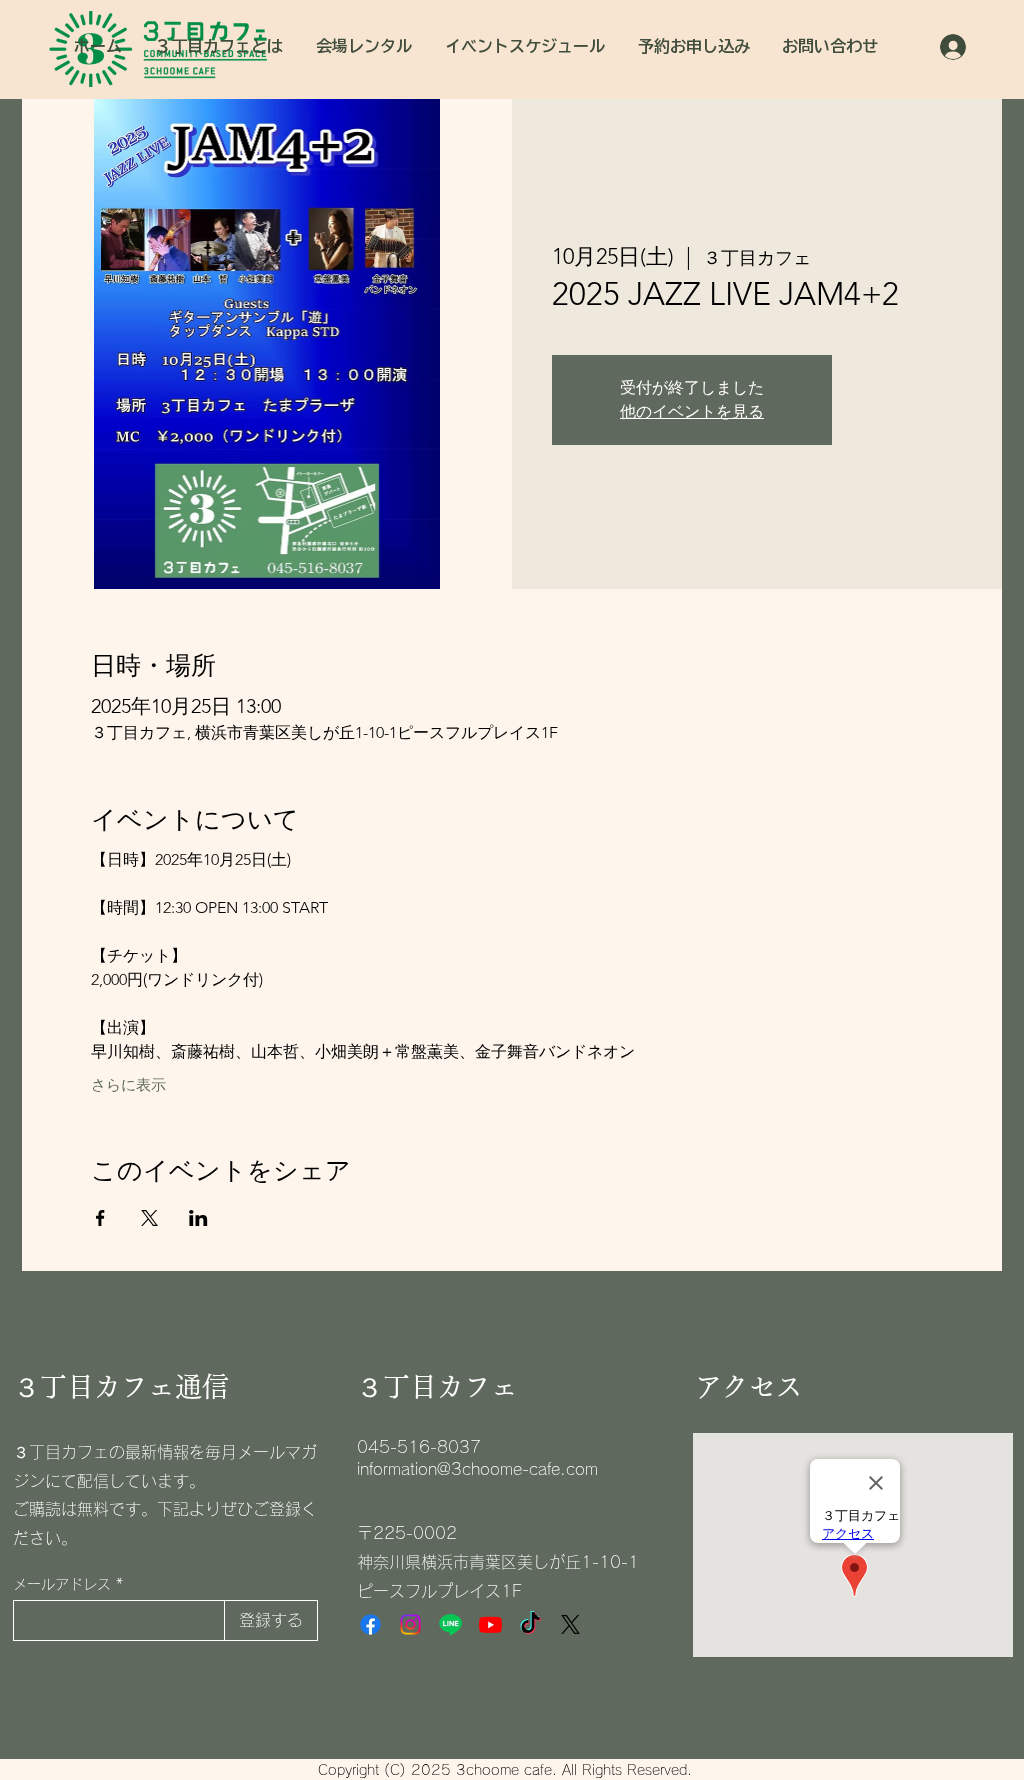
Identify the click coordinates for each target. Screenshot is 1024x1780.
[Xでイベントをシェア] (149, 1218)
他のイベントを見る (692, 411)
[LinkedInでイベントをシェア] (198, 1218)
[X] (570, 1624)
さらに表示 (128, 1085)
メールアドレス (62, 1584)
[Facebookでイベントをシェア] (100, 1218)
